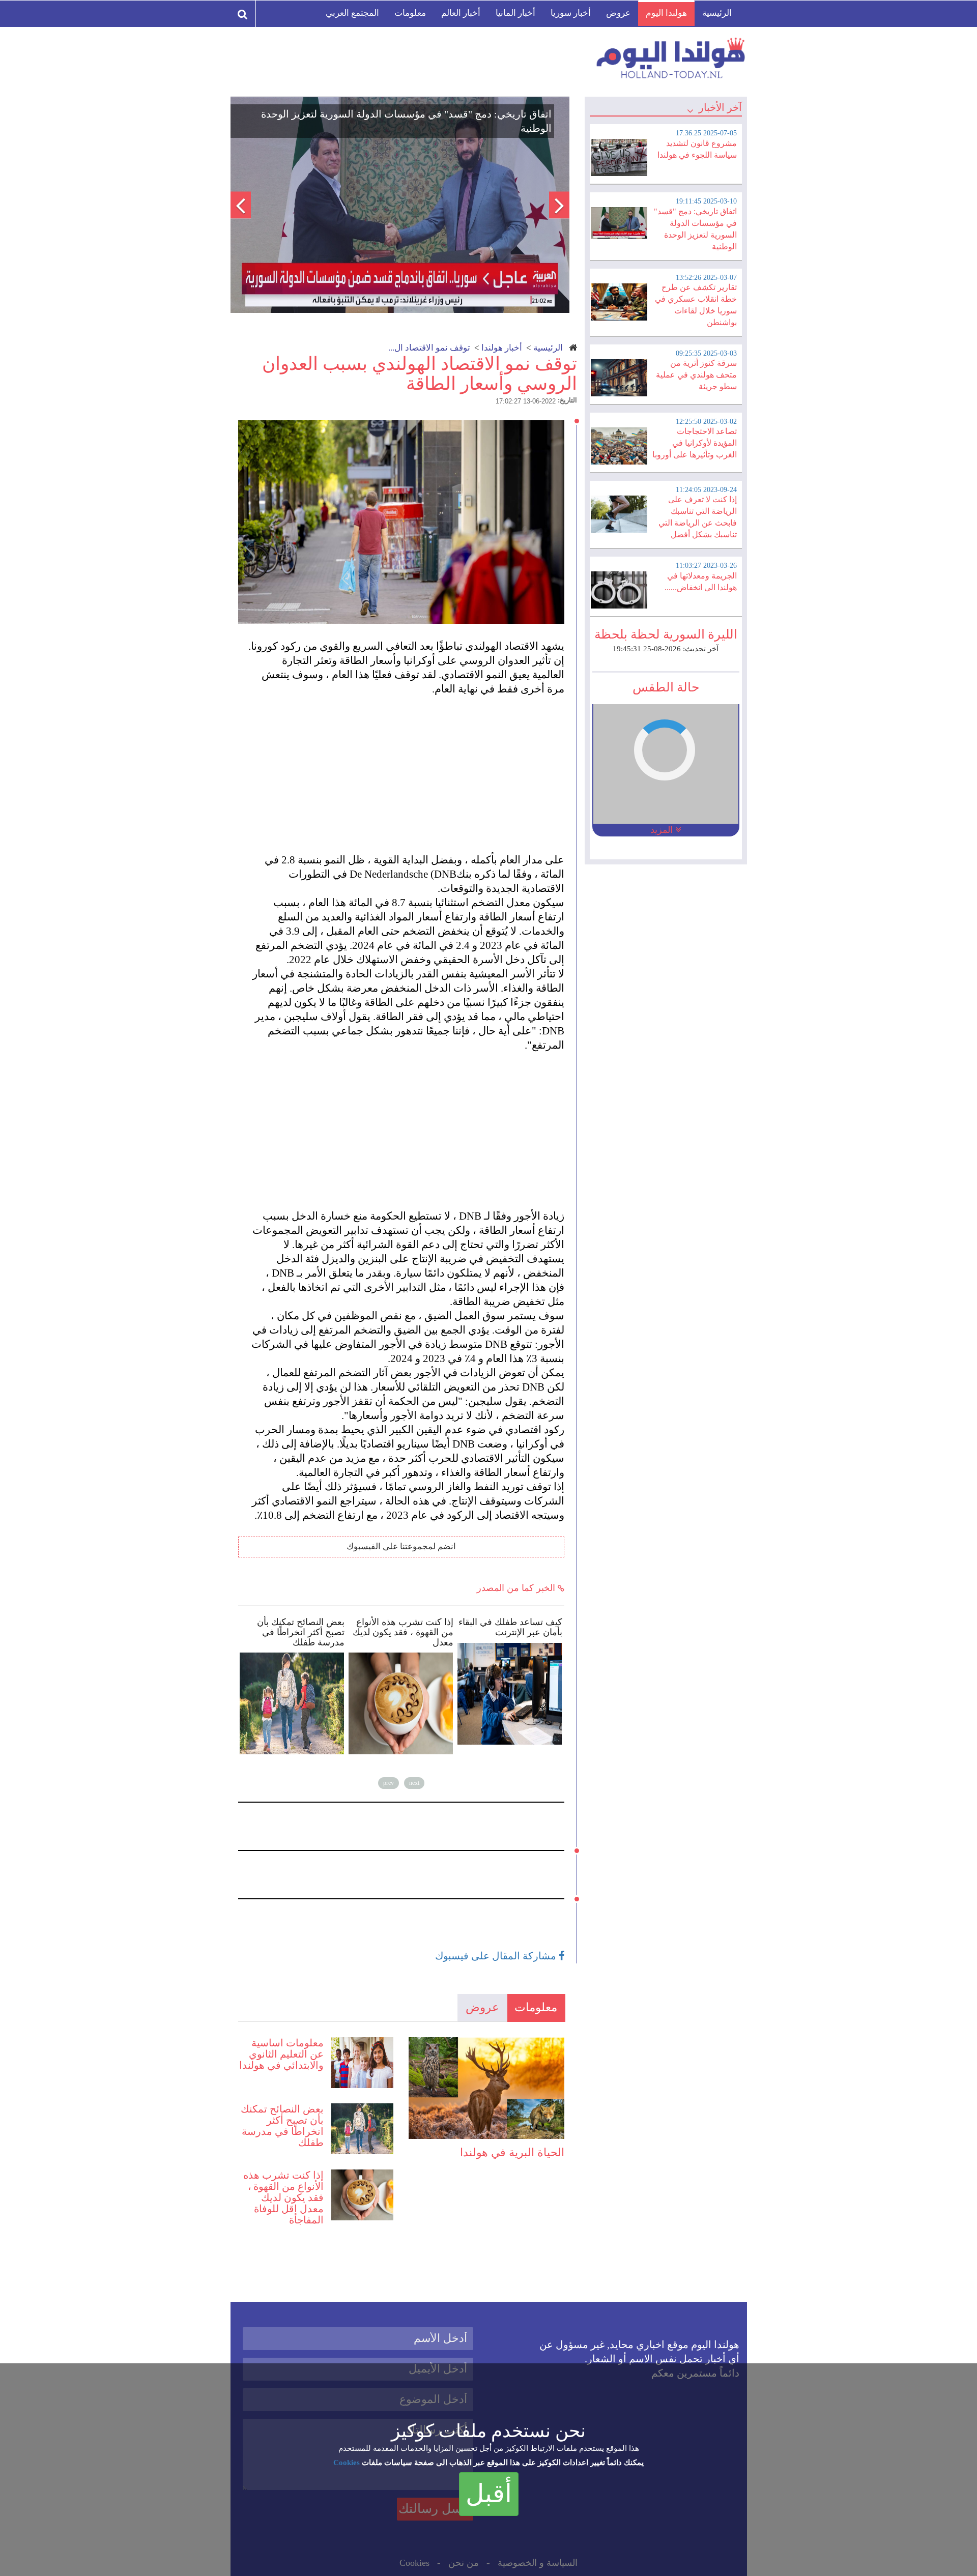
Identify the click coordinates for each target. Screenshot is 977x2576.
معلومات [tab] (536, 2007)
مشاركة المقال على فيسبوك (497, 1956)
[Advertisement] (406, 767)
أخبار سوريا (571, 13)
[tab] (666, 153)
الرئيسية (717, 13)
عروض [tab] (482, 2007)
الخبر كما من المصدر (517, 1588)
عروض (618, 13)
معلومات (410, 13)
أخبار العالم (461, 13)
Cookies (347, 2463)
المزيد (663, 830)
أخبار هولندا (502, 348)
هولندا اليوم (666, 13)
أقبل (489, 2494)
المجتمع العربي (352, 13)
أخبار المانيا (515, 13)
